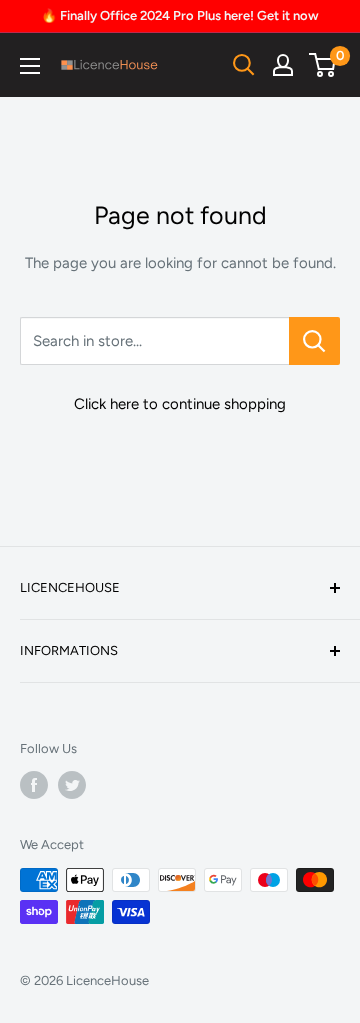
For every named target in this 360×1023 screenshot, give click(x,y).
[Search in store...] (314, 341)
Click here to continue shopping (180, 404)
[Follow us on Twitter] (72, 785)
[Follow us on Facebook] (34, 785)
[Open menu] (30, 66)
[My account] (283, 65)
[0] (323, 65)
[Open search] (244, 65)
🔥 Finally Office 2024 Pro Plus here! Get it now (180, 15)
